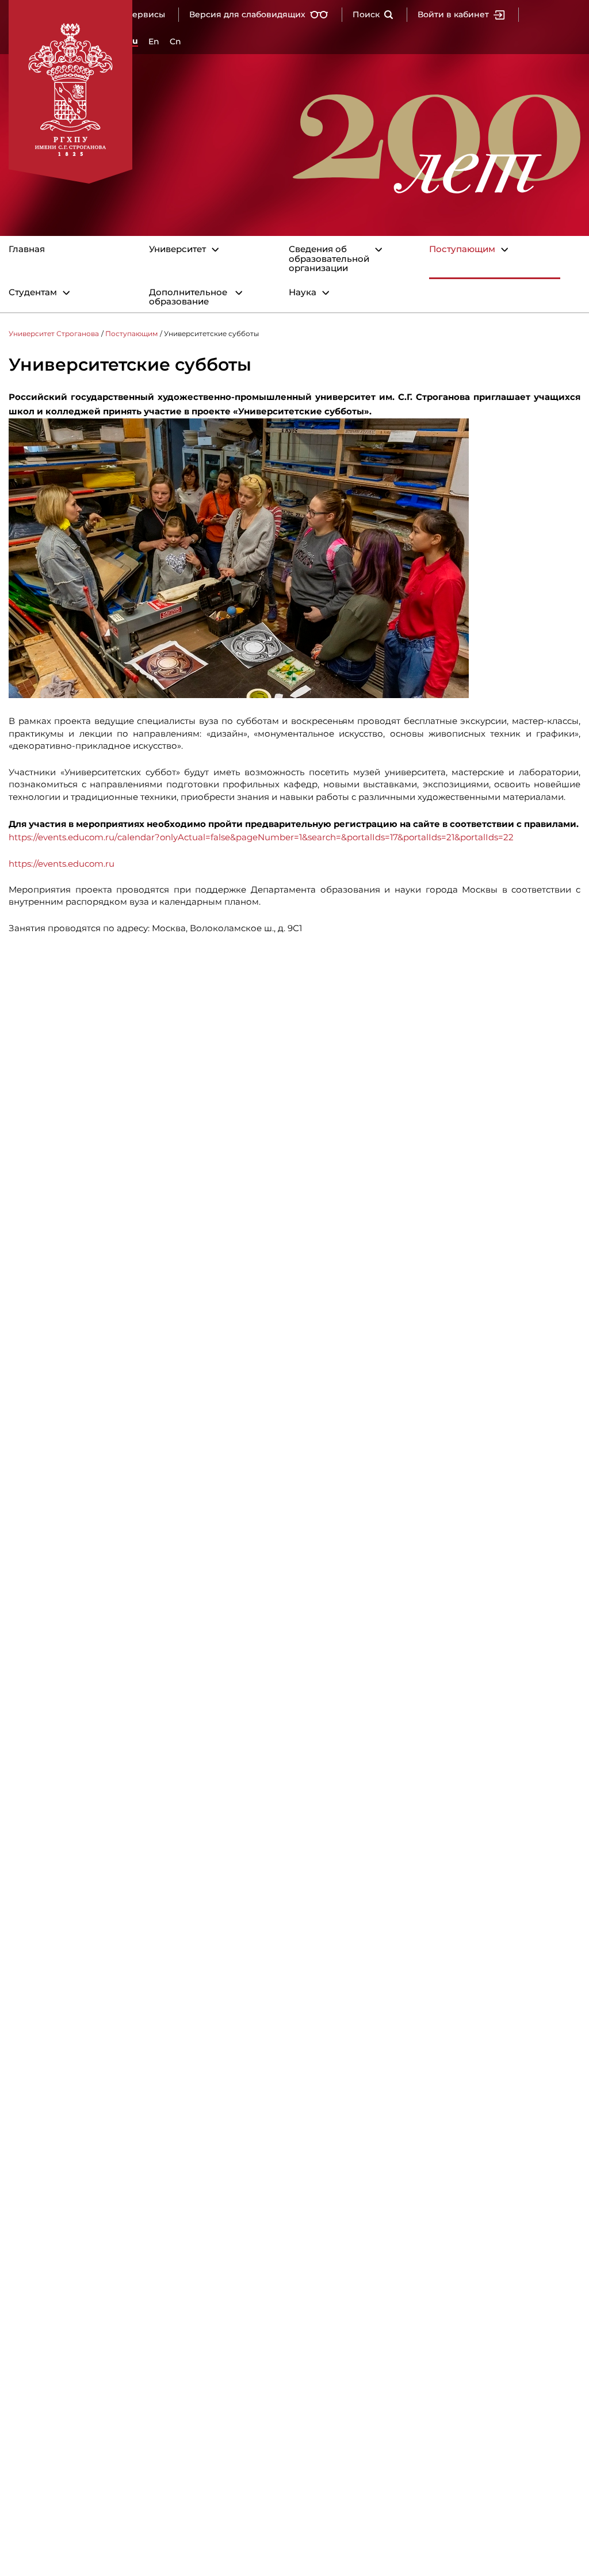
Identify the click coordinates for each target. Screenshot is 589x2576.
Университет (177, 249)
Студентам (33, 293)
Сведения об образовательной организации (329, 259)
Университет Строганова (54, 334)
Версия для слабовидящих (247, 14)
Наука (303, 293)
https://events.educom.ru (62, 864)
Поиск (366, 14)
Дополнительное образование (188, 297)
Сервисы (146, 14)
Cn (175, 41)
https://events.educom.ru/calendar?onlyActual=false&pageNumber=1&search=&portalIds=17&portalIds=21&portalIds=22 (261, 837)
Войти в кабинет (453, 14)
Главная (27, 249)
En (154, 41)
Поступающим (462, 249)
